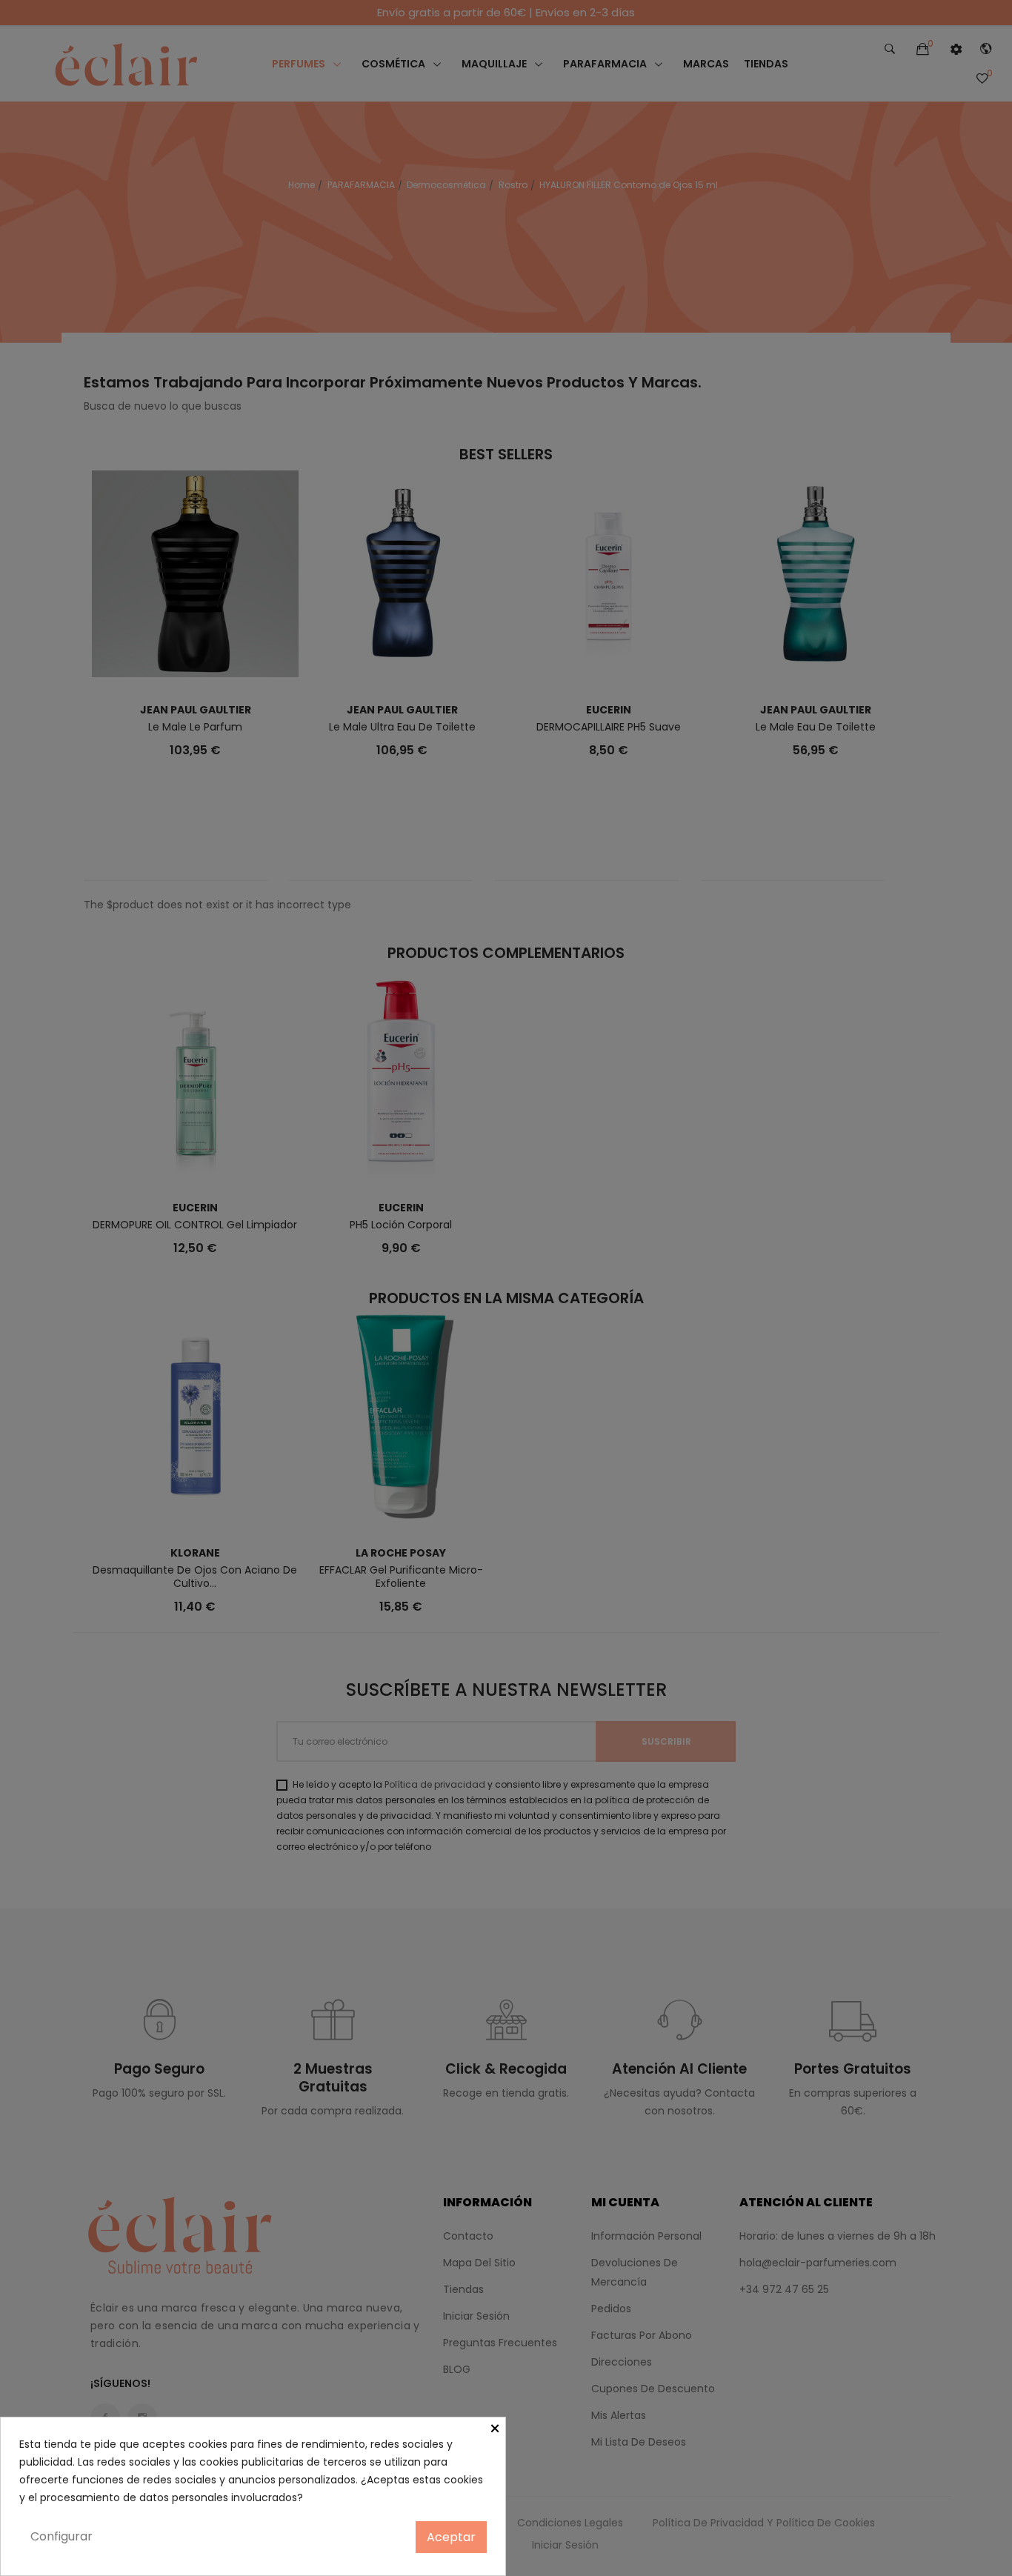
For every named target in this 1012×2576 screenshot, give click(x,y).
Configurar (61, 2536)
